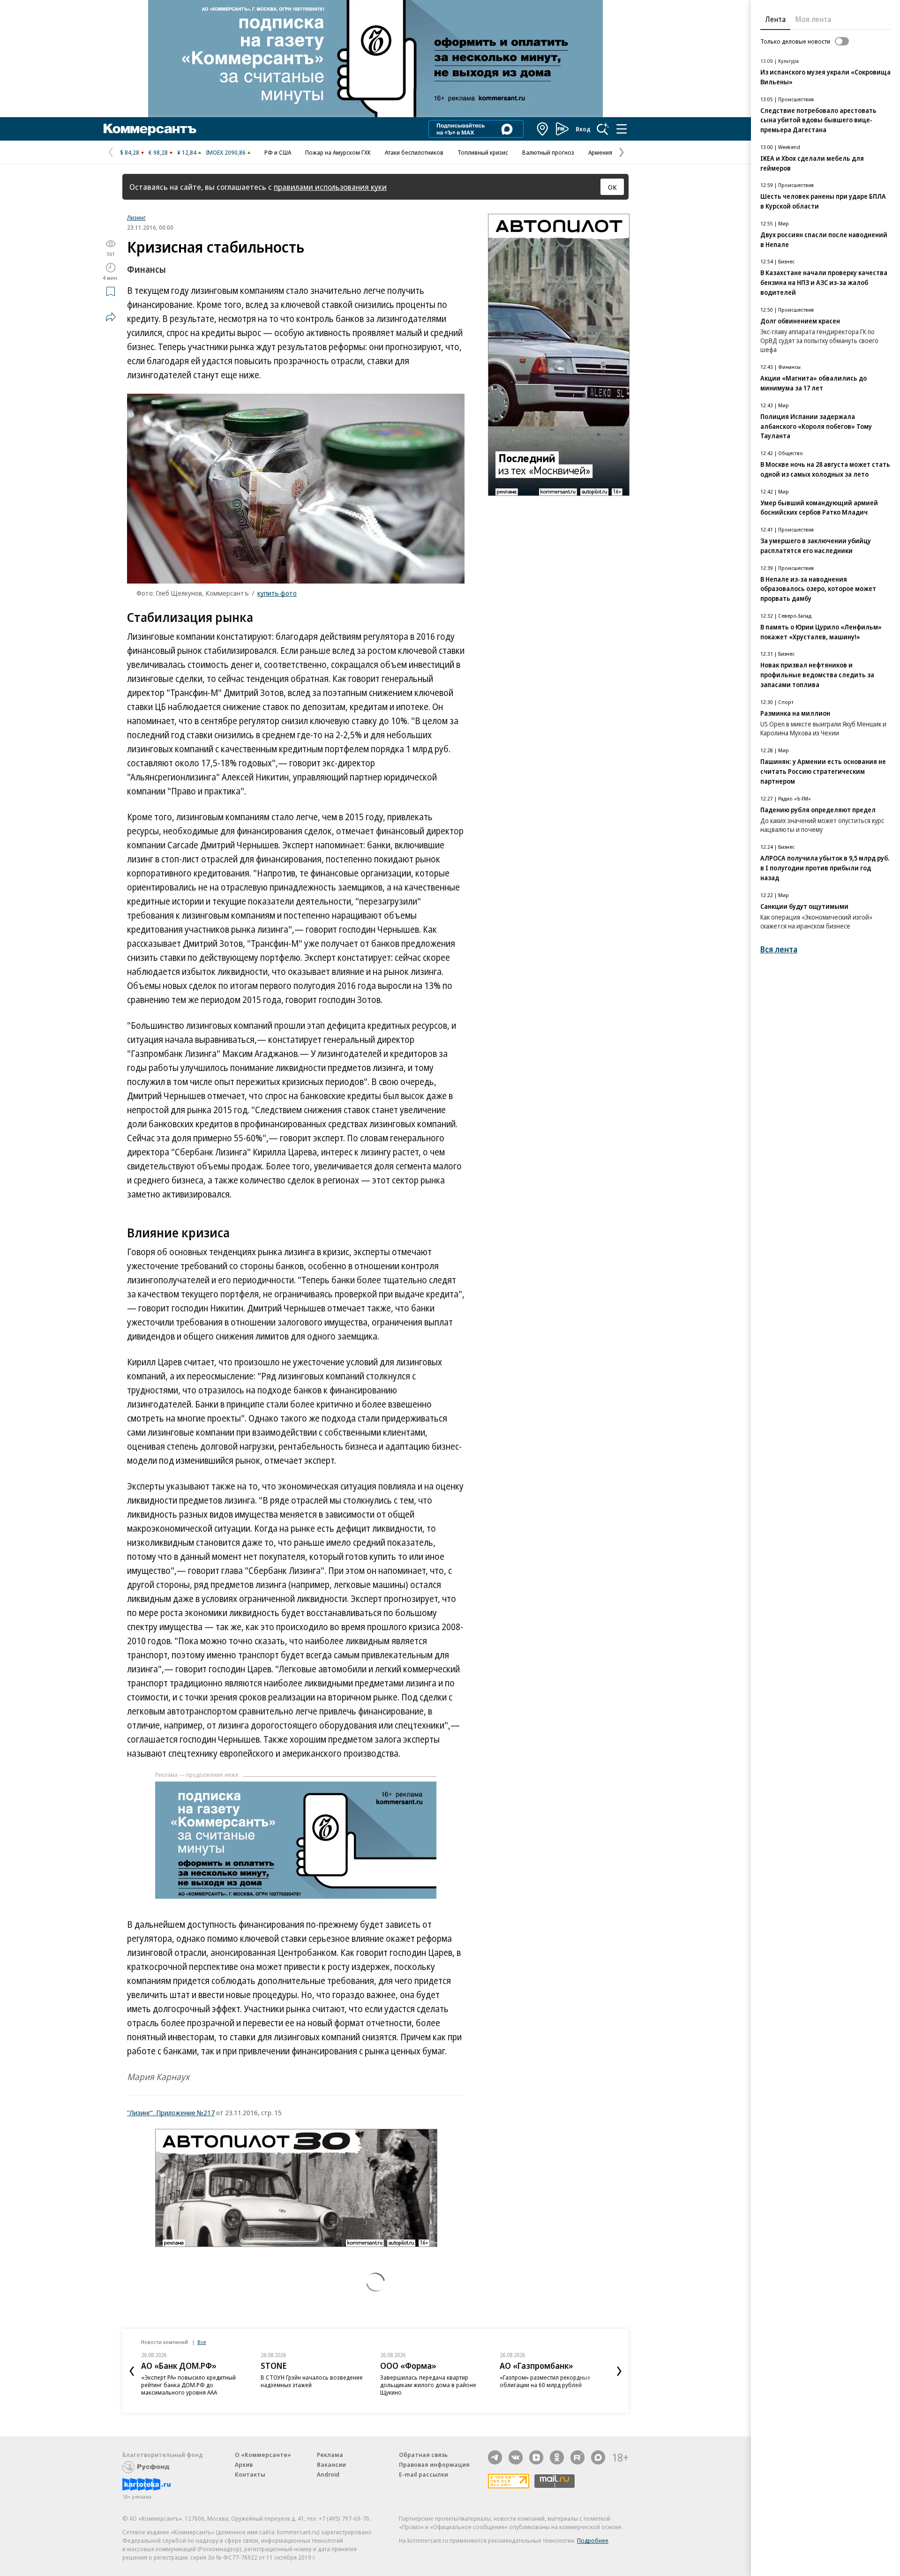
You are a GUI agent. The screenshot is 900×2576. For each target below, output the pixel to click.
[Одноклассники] (557, 2457)
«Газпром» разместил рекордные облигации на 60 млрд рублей (545, 2381)
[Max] (598, 2457)
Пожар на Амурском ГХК (338, 152)
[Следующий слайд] (619, 2371)
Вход (583, 129)
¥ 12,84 (187, 152)
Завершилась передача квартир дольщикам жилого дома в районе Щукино (428, 2385)
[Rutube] (577, 2457)
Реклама (330, 2455)
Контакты (250, 2474)
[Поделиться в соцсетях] (111, 317)
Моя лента (813, 19)
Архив (244, 2464)
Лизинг (136, 217)
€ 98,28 (158, 152)
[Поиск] (603, 129)
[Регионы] (543, 129)
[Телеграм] (495, 2457)
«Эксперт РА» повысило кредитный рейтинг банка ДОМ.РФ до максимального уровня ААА (188, 2385)
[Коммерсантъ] (150, 129)
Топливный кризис (483, 152)
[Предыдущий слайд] (132, 2371)
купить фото (277, 593)
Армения (600, 152)
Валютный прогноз (548, 152)
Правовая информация (434, 2464)
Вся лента (779, 949)
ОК (612, 187)
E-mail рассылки (424, 2474)
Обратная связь (423, 2455)
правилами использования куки (330, 187)
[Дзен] (536, 2457)
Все (202, 2342)
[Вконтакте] (516, 2457)
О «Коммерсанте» (263, 2455)
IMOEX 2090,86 (226, 152)
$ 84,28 (130, 152)
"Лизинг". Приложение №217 (171, 2112)
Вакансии (331, 2464)
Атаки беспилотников (414, 152)
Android (328, 2474)
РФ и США (278, 152)
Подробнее (593, 2540)
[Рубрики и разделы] (622, 129)
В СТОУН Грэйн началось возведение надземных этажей (312, 2381)
